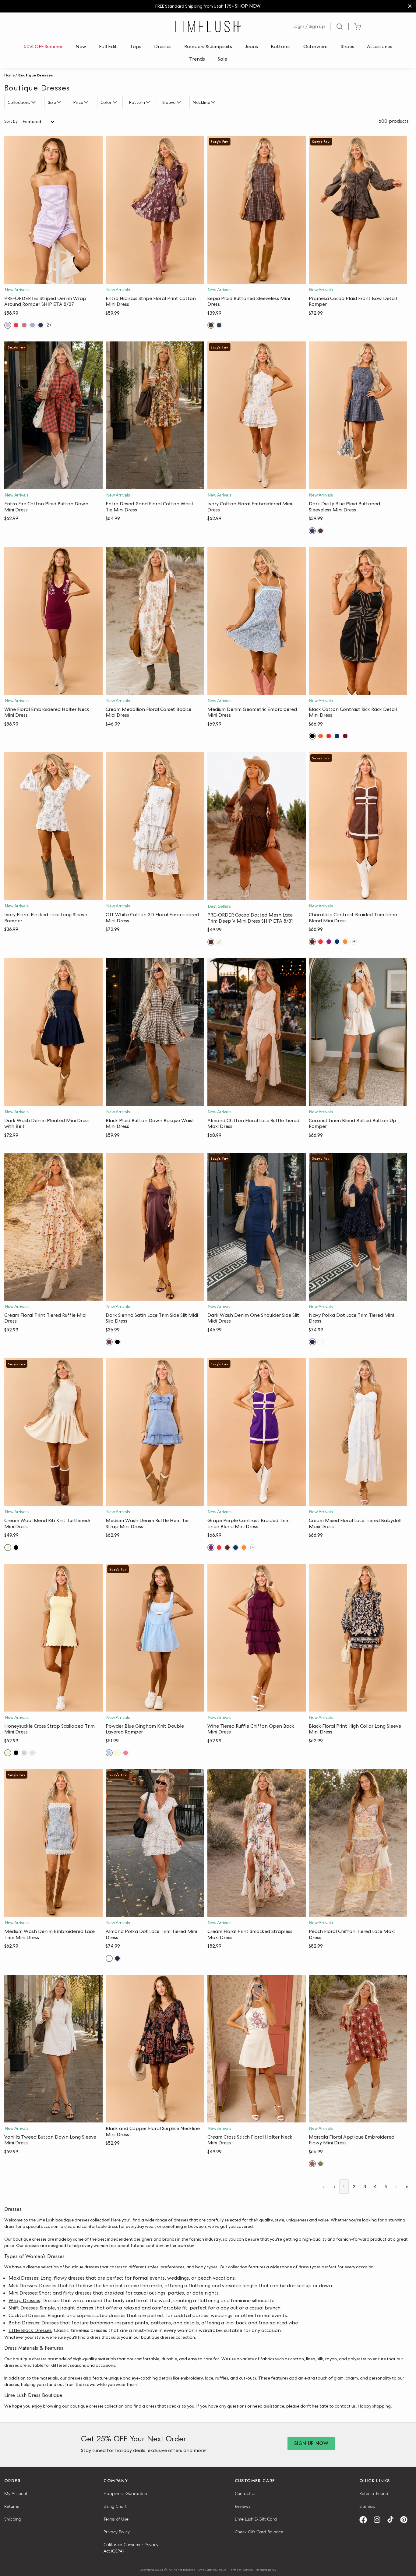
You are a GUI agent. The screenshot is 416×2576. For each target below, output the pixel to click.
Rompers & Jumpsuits (208, 46)
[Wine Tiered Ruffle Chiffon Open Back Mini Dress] (257, 1638)
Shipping (13, 2519)
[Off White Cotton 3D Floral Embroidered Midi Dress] (155, 826)
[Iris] (8, 325)
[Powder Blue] (109, 1753)
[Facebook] (365, 2520)
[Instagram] (379, 2520)
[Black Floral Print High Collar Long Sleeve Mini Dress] (358, 1638)
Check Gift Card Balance (259, 2532)
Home (9, 75)
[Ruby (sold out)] (126, 1753)
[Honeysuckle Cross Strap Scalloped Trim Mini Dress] (53, 1638)
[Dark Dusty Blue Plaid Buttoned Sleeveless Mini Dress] (358, 415)
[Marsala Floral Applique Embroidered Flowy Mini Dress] (358, 2049)
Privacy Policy (117, 2532)
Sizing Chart (115, 2506)
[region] (208, 6)
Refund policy (266, 2570)
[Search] (340, 27)
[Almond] (321, 1342)
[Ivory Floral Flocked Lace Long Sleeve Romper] (53, 826)
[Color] (116, 102)
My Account (16, 2493)
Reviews (243, 2506)
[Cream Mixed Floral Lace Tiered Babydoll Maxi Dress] (358, 1432)
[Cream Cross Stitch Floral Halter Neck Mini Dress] (257, 2049)
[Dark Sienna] (109, 1342)
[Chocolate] (312, 942)
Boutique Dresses (36, 75)
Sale (222, 59)
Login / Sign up (309, 26)
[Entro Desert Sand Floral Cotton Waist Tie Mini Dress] (155, 415)
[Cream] (8, 1548)
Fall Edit (108, 46)
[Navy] (41, 325)
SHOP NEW (248, 6)
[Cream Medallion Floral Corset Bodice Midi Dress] (155, 621)
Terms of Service (241, 2570)
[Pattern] (149, 102)
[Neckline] (214, 102)
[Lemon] (117, 1753)
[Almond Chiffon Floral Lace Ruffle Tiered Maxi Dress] (257, 1032)
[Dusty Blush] (24, 1753)
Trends (197, 59)
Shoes (347, 46)
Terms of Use (116, 2519)
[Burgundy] (345, 736)
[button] (53, 278)
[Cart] (357, 27)
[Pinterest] (406, 2520)
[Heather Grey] (32, 1753)
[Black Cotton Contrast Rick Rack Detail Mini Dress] (358, 621)
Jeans (251, 46)
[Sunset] (345, 942)
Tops (136, 46)
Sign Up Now (311, 2443)
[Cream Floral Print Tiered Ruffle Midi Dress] (53, 1227)
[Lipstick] (16, 325)
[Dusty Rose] (24, 325)
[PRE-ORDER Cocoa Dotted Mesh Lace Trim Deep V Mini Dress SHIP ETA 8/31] (257, 826)
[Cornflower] (32, 325)
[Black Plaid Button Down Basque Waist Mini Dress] (155, 1032)
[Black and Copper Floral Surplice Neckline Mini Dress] (155, 2049)
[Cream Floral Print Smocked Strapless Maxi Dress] (257, 1843)
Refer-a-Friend (374, 2493)
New (81, 46)
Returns (12, 2506)
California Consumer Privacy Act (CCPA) (131, 2548)
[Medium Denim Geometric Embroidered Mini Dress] (257, 621)
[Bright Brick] (321, 736)
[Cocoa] (211, 942)
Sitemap (367, 2506)
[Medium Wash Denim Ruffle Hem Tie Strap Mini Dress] (155, 1432)
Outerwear (316, 46)
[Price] (87, 102)
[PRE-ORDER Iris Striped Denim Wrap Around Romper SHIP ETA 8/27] (53, 210)
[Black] (312, 736)
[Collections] (34, 102)
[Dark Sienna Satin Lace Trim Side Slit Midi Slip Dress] (155, 1227)
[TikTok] (393, 2520)
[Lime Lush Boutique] (208, 27)
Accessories (380, 46)
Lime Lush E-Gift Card (256, 2519)
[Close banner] (410, 6)
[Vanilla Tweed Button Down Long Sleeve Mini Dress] (53, 2049)
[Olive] (321, 2164)
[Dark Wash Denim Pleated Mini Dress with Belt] (53, 1032)
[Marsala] (312, 2164)
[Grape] (329, 942)
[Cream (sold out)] (219, 942)
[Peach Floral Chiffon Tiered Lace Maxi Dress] (358, 1843)
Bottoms (281, 46)
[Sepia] (211, 325)
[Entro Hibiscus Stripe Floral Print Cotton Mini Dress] (155, 210)
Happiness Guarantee (125, 2493)
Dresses (163, 46)
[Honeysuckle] (8, 1753)
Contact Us (246, 2493)
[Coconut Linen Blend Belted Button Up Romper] (358, 1032)
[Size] (60, 102)
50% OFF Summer (43, 46)
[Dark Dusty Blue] (219, 325)
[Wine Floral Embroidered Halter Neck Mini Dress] (53, 621)
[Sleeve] (180, 102)
